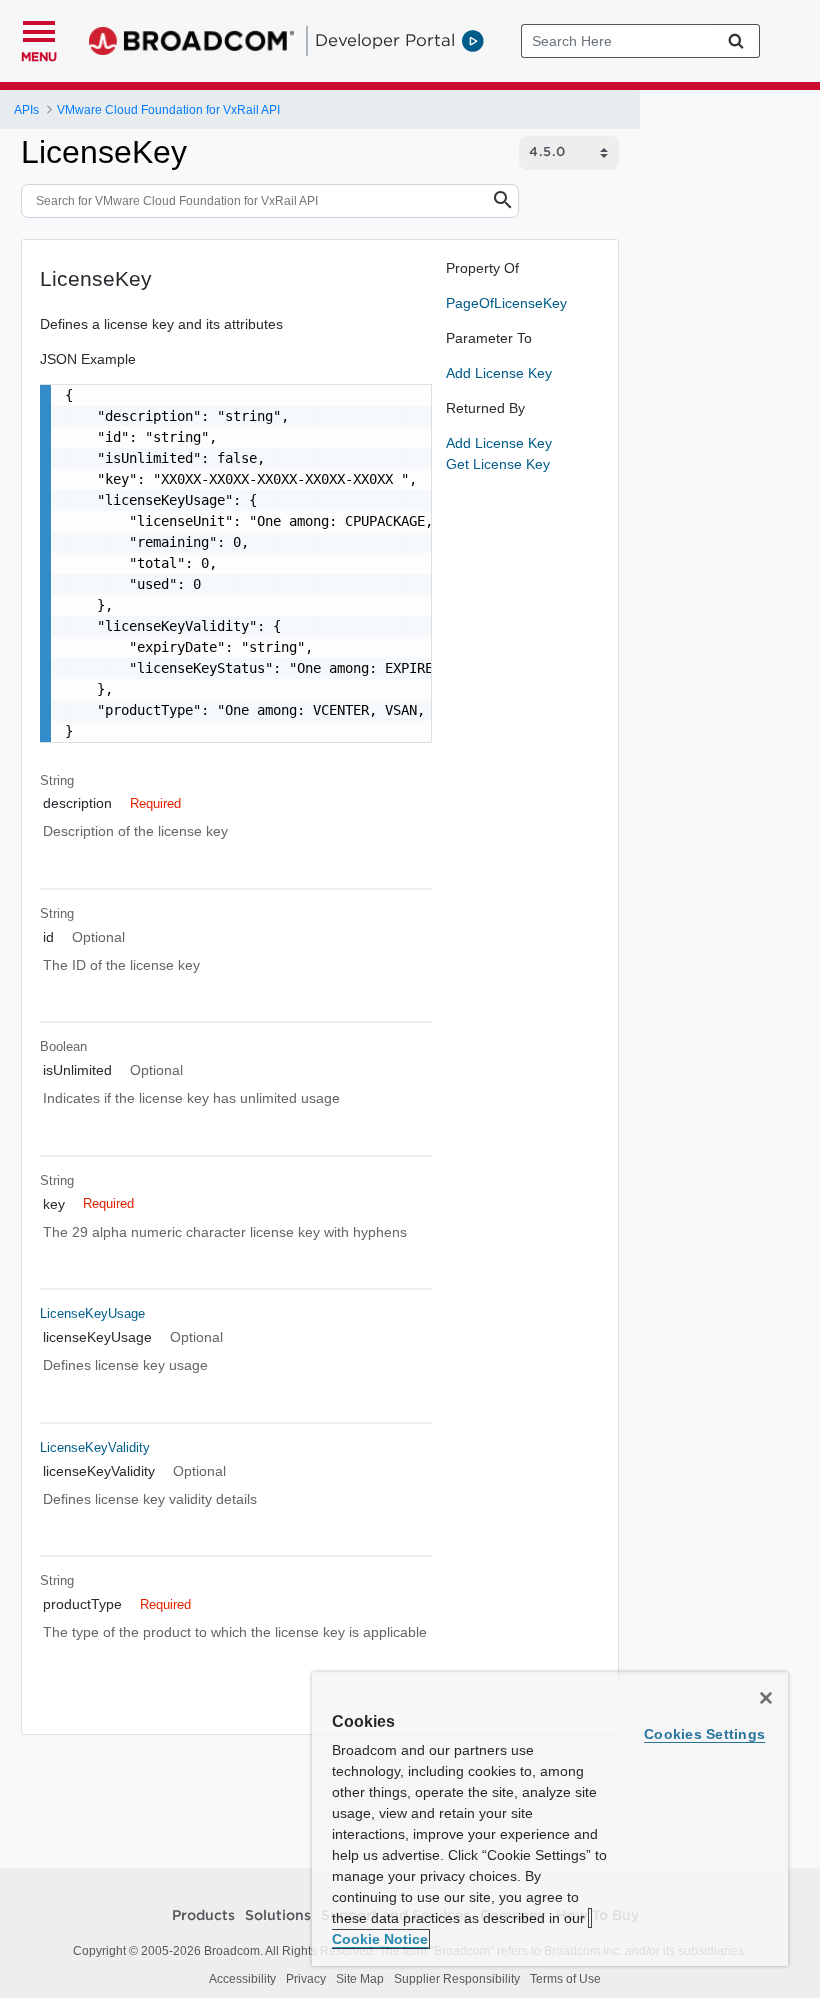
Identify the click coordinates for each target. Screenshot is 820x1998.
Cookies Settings (704, 1734)
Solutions (278, 1916)
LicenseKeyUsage (92, 1313)
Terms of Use (565, 1979)
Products (203, 1916)
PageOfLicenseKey (506, 303)
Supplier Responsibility (457, 1979)
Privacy (306, 1979)
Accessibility (242, 1979)
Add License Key (499, 373)
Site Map (360, 1979)
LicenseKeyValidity (95, 1447)
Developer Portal (385, 40)
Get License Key (498, 464)
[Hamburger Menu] (39, 29)
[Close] (766, 1698)
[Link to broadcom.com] (191, 41)
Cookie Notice (380, 1939)
